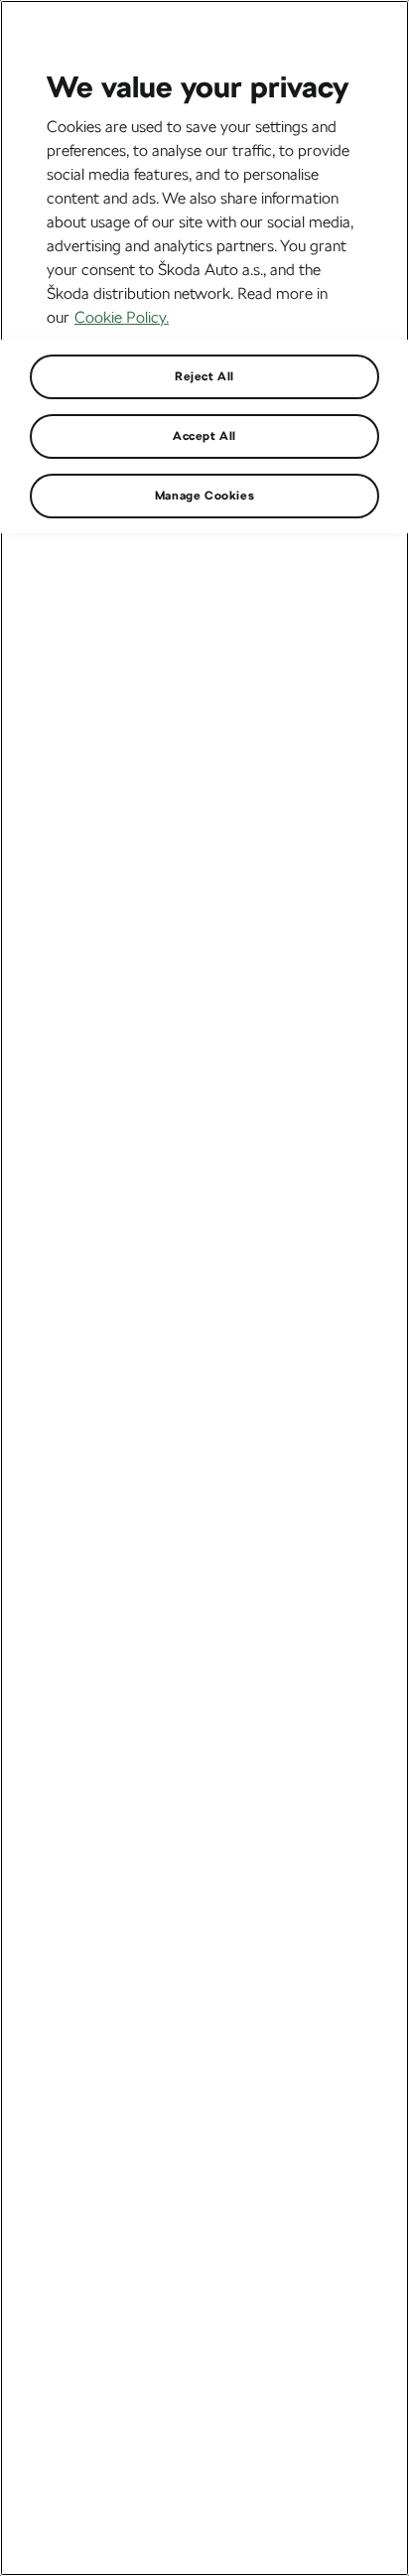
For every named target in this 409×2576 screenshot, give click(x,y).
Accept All (204, 436)
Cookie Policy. (122, 317)
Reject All (204, 376)
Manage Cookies (204, 496)
